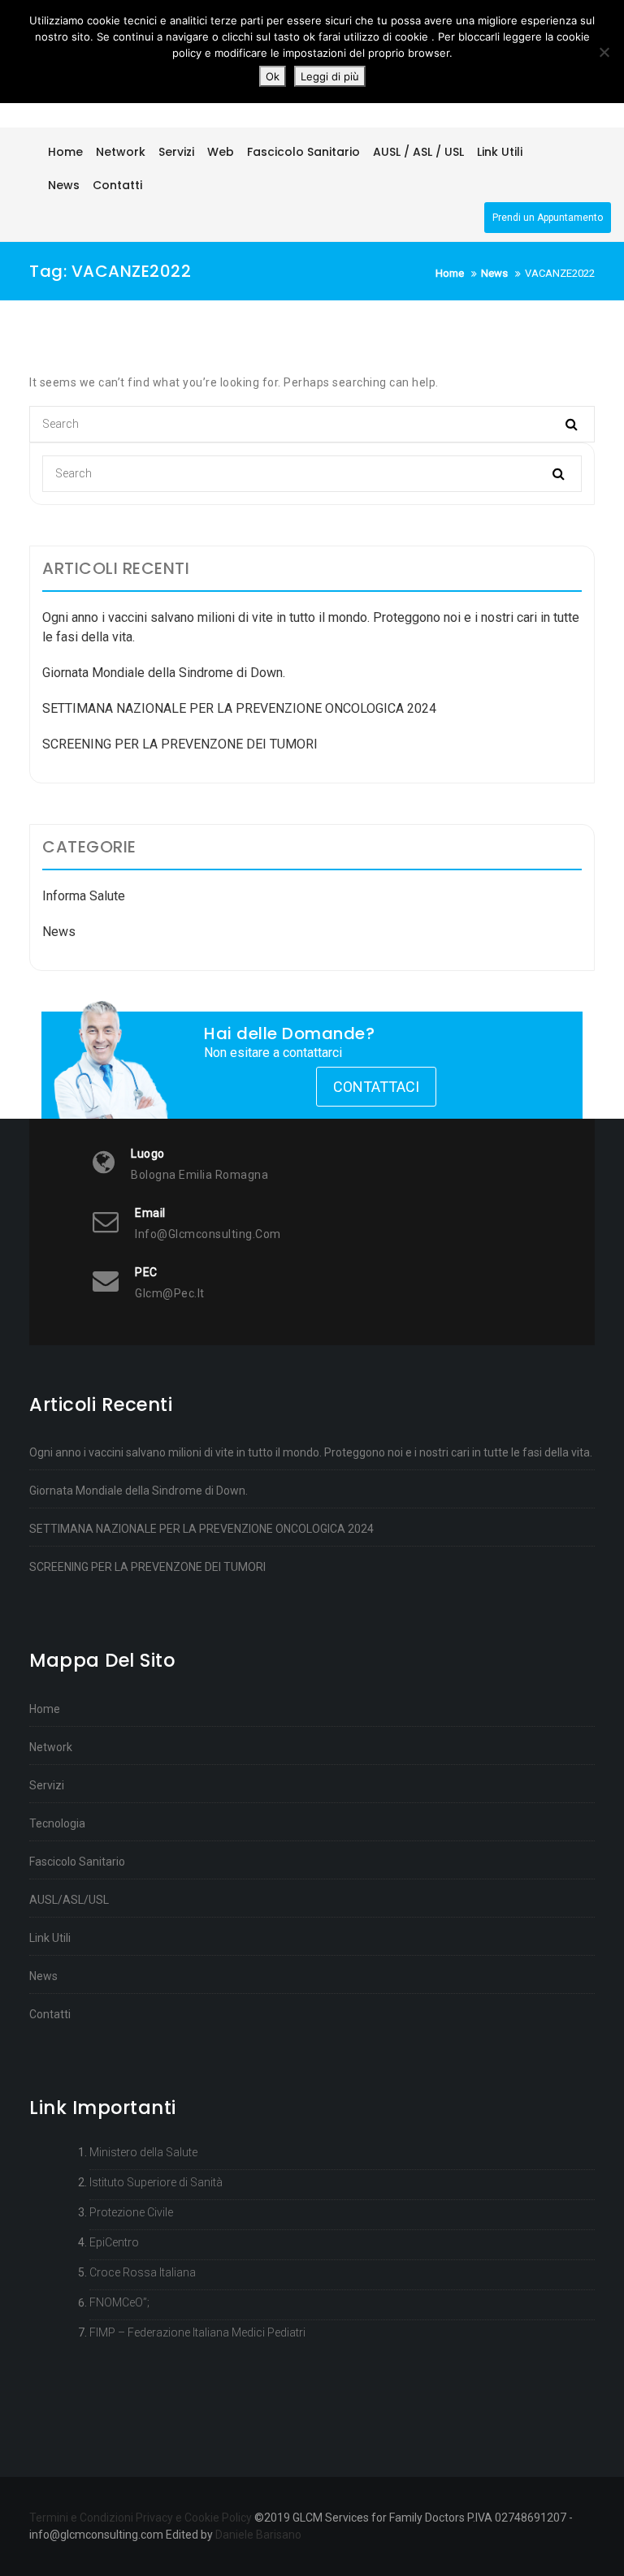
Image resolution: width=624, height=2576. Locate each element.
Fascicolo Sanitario (77, 1862)
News (59, 932)
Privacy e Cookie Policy (194, 2518)
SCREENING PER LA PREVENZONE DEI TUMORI (180, 744)
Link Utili (50, 1938)
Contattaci (376, 1087)
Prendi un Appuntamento (548, 218)
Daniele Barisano (258, 2535)
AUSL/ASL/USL (69, 1900)
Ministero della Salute (143, 2152)
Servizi (47, 1785)
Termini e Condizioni (81, 2518)
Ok (273, 76)
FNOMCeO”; (119, 2302)
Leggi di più (330, 76)
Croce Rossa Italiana (143, 2272)
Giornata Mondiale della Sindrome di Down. (164, 673)
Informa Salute (84, 896)
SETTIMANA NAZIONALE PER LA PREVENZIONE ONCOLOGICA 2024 (239, 708)
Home (45, 1709)
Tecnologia (57, 1823)
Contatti (50, 2014)
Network (51, 1747)
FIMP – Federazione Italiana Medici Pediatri (197, 2332)
